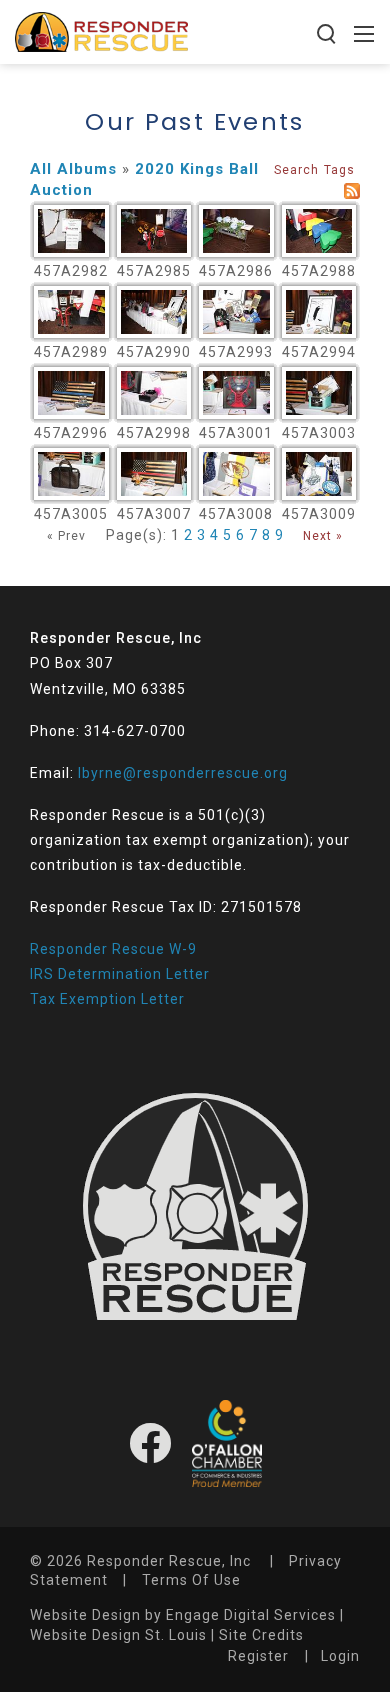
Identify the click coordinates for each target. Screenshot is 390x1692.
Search (296, 170)
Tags (339, 170)
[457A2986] (236, 231)
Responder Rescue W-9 (113, 949)
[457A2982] (71, 231)
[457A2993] (236, 312)
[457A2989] (71, 312)
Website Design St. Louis (118, 1635)
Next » (323, 536)
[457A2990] (154, 312)
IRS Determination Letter (120, 974)
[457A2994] (319, 312)
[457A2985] (154, 231)
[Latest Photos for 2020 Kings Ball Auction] (352, 190)
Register (258, 1656)
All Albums (73, 169)
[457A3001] (236, 393)
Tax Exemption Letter (107, 999)
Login (340, 1656)
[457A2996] (71, 393)
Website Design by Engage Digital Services (183, 1615)
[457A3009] (319, 474)
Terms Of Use (191, 1580)
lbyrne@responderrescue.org (183, 773)
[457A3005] (71, 474)
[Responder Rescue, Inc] (101, 30)
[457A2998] (154, 393)
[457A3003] (319, 393)
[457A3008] (236, 474)
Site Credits (261, 1635)
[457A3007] (154, 474)
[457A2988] (319, 231)
